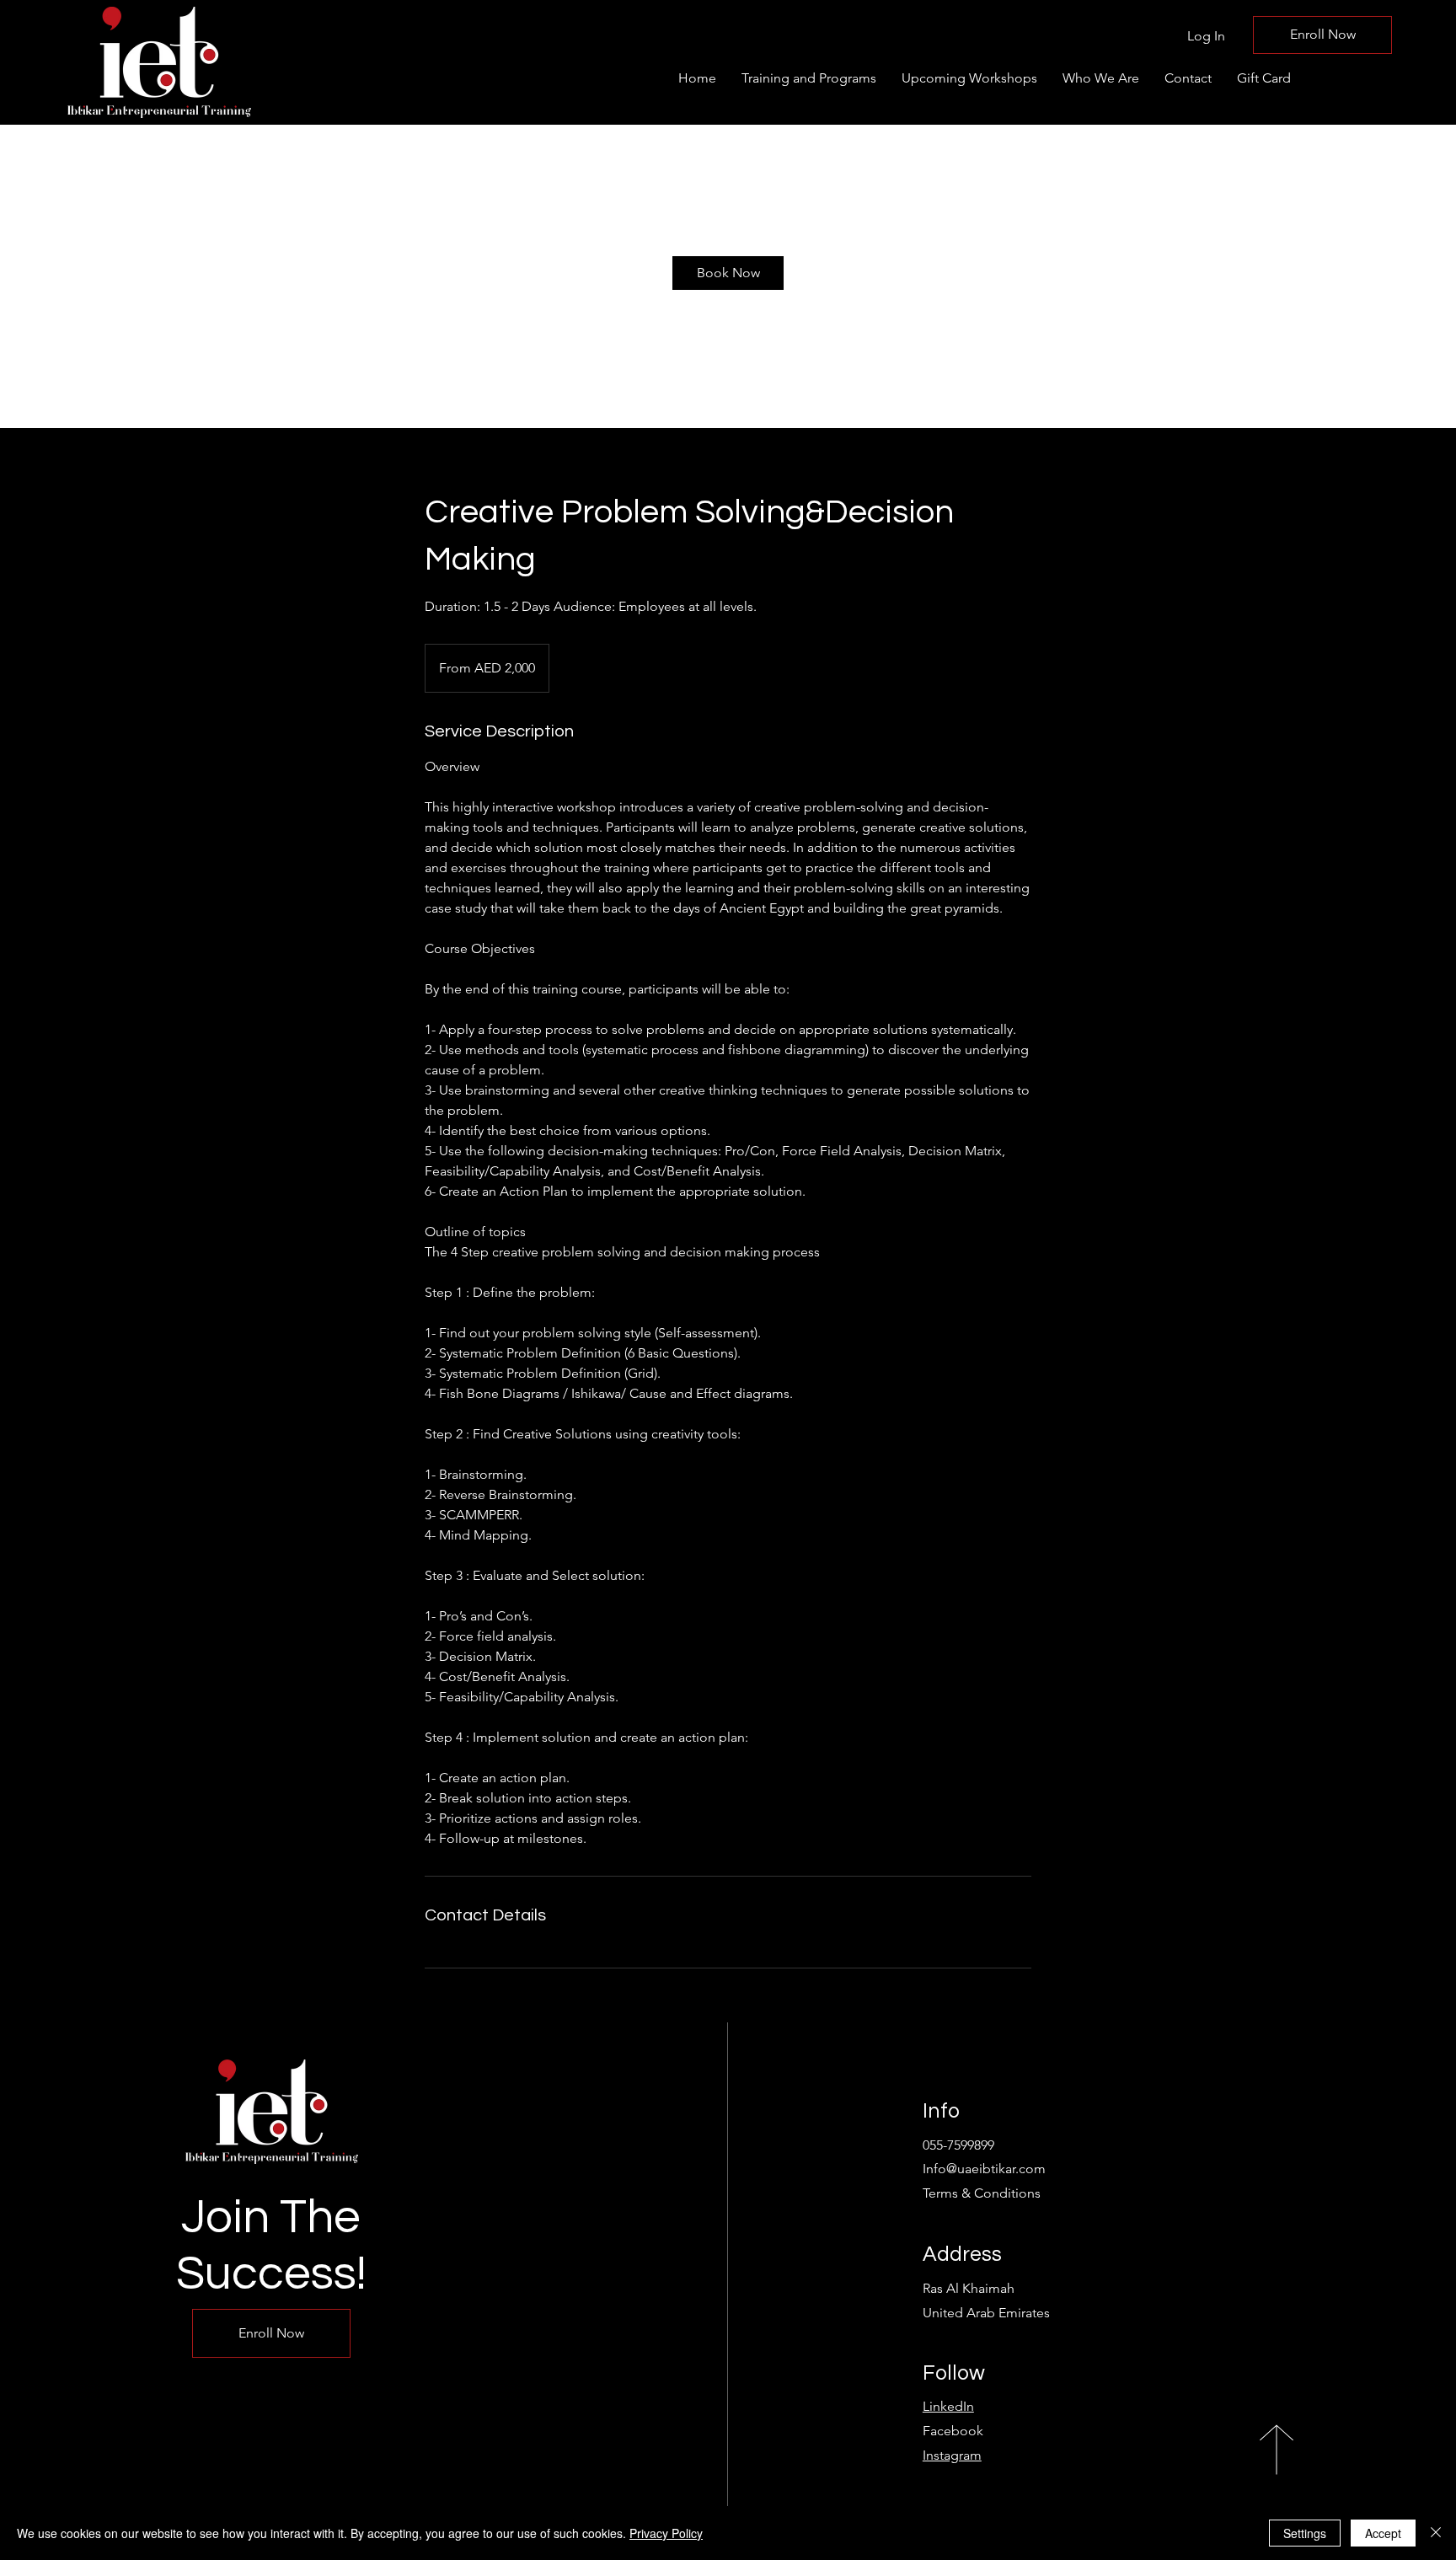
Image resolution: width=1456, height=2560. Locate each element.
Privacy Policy (666, 2533)
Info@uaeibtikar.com (984, 2169)
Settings (1305, 2533)
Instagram (952, 2455)
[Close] (1436, 2533)
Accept (1383, 2533)
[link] (728, 273)
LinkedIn (948, 2406)
